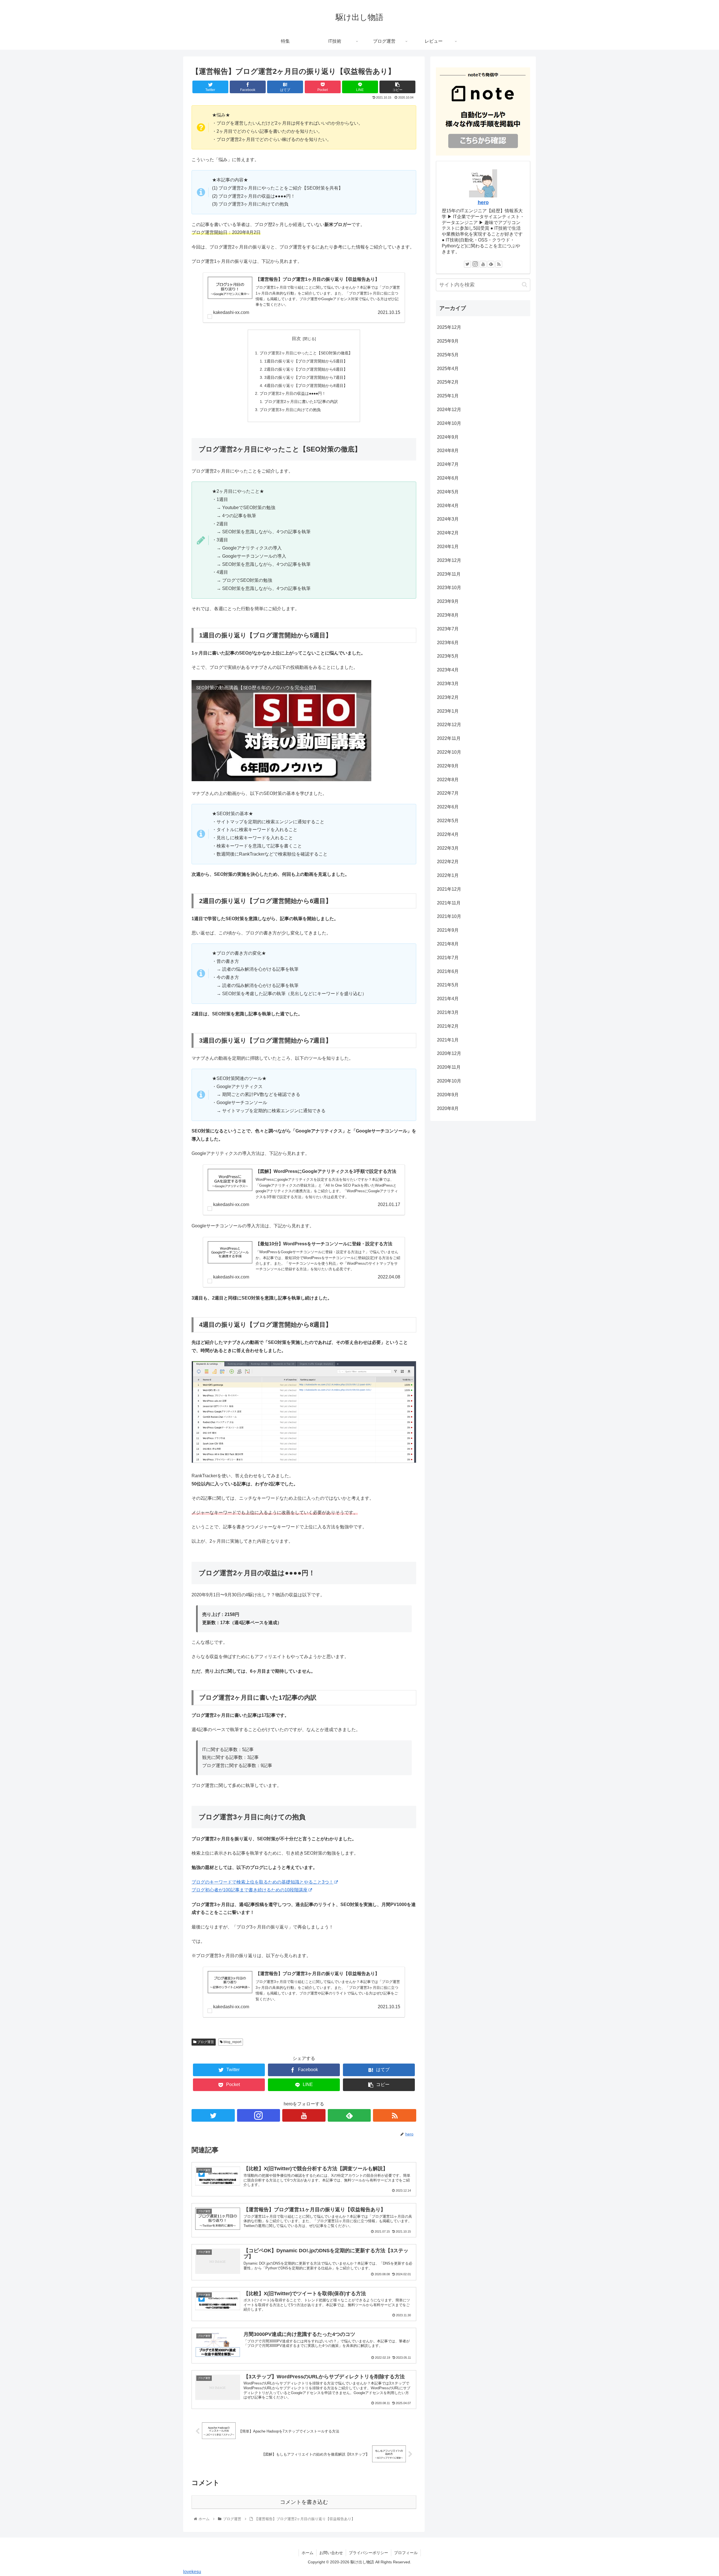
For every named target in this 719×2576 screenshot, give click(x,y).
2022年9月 (448, 766)
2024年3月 (448, 519)
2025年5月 (448, 355)
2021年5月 (448, 985)
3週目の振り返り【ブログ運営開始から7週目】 (306, 377)
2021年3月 (448, 1012)
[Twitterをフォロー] (213, 2115)
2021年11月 (449, 903)
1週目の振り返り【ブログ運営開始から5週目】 (306, 361)
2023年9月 (448, 601)
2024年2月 (448, 533)
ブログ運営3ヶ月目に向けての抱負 (290, 410)
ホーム (308, 2553)
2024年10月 (449, 423)
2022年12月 (449, 725)
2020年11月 (449, 1067)
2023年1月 (448, 711)
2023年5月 (448, 656)
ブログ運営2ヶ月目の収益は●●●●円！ (293, 393)
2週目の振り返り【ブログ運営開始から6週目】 (306, 369)
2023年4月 (448, 670)
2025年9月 (448, 341)
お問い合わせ (331, 2553)
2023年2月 (448, 697)
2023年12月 (449, 560)
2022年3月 (448, 848)
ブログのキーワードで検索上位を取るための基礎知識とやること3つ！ (262, 1882)
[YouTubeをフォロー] (304, 2115)
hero (483, 202)
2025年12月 (449, 327)
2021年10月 (449, 916)
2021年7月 (448, 958)
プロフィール (406, 2553)
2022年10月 (449, 752)
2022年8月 (448, 780)
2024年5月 (448, 492)
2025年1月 (448, 396)
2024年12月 (449, 410)
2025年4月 (448, 369)
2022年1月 (448, 875)
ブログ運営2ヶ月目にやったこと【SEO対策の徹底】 (306, 353)
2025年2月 (448, 382)
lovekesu (192, 2572)
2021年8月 (448, 944)
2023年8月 (448, 615)
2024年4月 (448, 506)
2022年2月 (448, 862)
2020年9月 (448, 1095)
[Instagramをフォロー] (259, 2115)
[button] (525, 285)
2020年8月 (448, 1108)
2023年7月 (448, 629)
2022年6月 (448, 807)
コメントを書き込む (304, 2502)
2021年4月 (448, 999)
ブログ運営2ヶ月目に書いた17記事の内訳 (301, 402)
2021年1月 (448, 1040)
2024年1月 (448, 547)
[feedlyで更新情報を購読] (349, 2115)
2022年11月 (449, 738)
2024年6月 (448, 478)
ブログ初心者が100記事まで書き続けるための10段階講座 (250, 1890)
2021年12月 (449, 889)
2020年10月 (449, 1081)
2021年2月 (448, 1026)
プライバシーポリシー (368, 2553)
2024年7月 (448, 464)
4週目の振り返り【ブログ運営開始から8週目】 (306, 386)
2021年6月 (448, 971)
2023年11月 (449, 574)
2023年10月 (449, 588)
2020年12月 (449, 1053)
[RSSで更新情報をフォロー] (395, 2115)
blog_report (232, 2042)
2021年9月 (448, 930)
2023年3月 (448, 684)
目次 (296, 338)
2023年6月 (448, 643)
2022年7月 (448, 793)
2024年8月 (448, 451)
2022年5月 (448, 821)
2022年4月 (448, 834)
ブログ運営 (205, 2042)
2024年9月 (448, 437)
